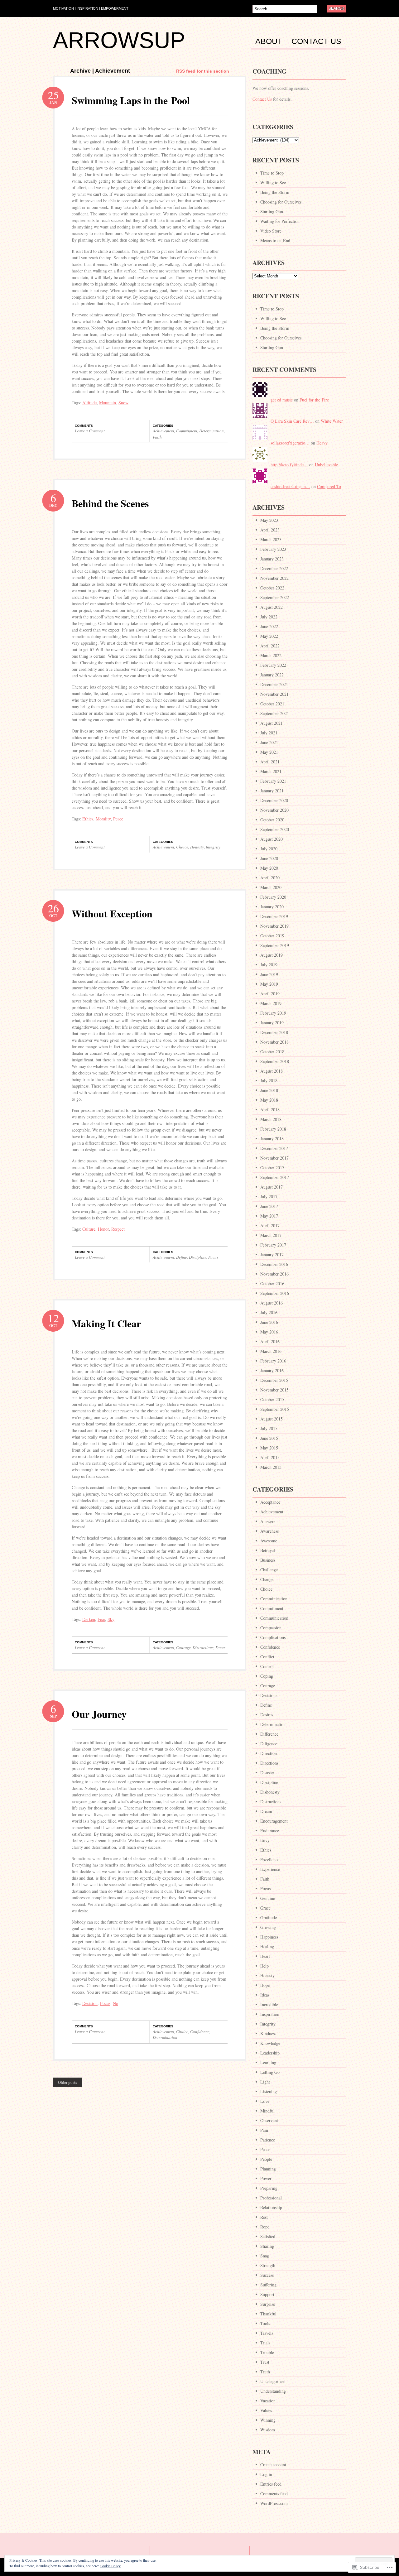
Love (265, 2101)
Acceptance (270, 1502)
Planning (268, 2169)
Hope (265, 1985)
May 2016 (269, 1332)
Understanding (273, 2391)
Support (267, 2294)
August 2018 (272, 1071)
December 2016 (274, 1264)
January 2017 (272, 1254)
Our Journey (99, 1714)
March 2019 (271, 1003)
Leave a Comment (90, 431)
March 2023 (271, 539)
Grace (265, 1908)
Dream (266, 1811)
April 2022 (270, 646)
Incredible (269, 2004)
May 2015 (269, 1448)
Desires (267, 1715)
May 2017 (269, 1216)
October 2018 (272, 1052)
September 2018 (275, 1061)
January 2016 (272, 1370)
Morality (103, 819)
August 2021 (272, 723)
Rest (264, 2217)
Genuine (268, 1898)
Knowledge (270, 2043)
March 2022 (271, 655)
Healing (267, 1946)
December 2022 (274, 568)
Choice (182, 847)
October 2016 (272, 1283)
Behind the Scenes (110, 503)
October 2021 (272, 704)
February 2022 (273, 665)
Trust (265, 2362)
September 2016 (275, 1293)
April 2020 (270, 878)
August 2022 (272, 607)
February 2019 (273, 1013)
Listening (269, 2091)
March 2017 (271, 1235)
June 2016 (269, 1322)
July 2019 (269, 965)
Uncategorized (273, 2381)
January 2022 (272, 675)
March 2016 (271, 1351)
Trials (265, 2343)
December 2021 (274, 684)
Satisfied (268, 2236)
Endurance (270, 1831)
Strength (268, 2265)
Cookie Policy (110, 2566)
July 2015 (269, 1428)
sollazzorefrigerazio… (290, 443)
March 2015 (271, 1467)
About (269, 41)
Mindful (267, 2111)
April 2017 (270, 1226)
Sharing (267, 2246)
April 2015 (270, 1457)
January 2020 (272, 907)
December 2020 (274, 800)
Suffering (268, 2285)
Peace (118, 819)
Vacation (268, 2401)
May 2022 (269, 636)
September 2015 (275, 1409)
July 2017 (269, 1197)
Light (265, 2082)
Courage (183, 1647)
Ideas (265, 1995)
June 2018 (269, 1090)
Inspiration (270, 2014)
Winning (268, 2420)
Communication (274, 1618)
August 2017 (272, 1187)
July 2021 (269, 733)
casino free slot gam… (290, 486)
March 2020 (271, 887)
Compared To (329, 486)
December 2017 (274, 1148)
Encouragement (274, 1821)
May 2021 (269, 752)
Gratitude (269, 1918)
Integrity (213, 847)
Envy (265, 1840)
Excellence (270, 1860)
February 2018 (273, 1129)
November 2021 (274, 694)
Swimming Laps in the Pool (131, 100)
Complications (273, 1637)
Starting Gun (272, 211)
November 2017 (274, 1158)
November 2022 (274, 578)
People (266, 2159)
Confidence (200, 2031)
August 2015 (272, 1419)
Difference (269, 1734)
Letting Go (270, 2072)
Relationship (271, 2207)
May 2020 (269, 868)
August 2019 (272, 955)
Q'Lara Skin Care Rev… (292, 421)
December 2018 (274, 1032)
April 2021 (270, 762)
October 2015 (272, 1399)
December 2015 (274, 1380)
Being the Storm (275, 192)
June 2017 (269, 1206)
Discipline (198, 1257)
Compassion (271, 1628)
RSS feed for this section (203, 71)
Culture (89, 1229)
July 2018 (269, 1081)
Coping (267, 1676)
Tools (265, 2323)
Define (182, 1257)
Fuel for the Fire (314, 400)
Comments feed (274, 2494)
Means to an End (275, 240)
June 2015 (269, 1438)
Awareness (269, 1531)
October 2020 (272, 820)
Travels (267, 2333)
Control (267, 1666)
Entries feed (271, 2484)
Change (267, 1579)
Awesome (269, 1541)
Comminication (274, 1599)
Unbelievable (326, 465)
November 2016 (274, 1274)
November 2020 (274, 810)
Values (266, 2410)
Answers (268, 1521)
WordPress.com (274, 2503)
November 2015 (274, 1390)
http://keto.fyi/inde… (289, 465)
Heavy (322, 443)
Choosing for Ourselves (281, 202)
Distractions (203, 1647)
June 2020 (269, 858)
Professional (271, 2198)
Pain (264, 2130)
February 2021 (273, 781)
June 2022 (269, 626)
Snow (123, 403)
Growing (268, 1927)
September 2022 (275, 597)
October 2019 (272, 936)
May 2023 (269, 520)
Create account (273, 2465)
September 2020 (275, 829)
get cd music (282, 400)
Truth (265, 2372)
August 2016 (272, 1303)
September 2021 (275, 713)
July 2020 (269, 849)
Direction (269, 1753)
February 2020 (273, 897)
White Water (332, 421)
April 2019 (270, 994)
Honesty (197, 847)
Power (266, 2178)
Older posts (67, 2082)
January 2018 (272, 1139)
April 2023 (270, 530)
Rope (265, 2227)
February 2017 (273, 1245)
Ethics (88, 819)
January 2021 (272, 791)
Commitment (187, 431)
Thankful (268, 2314)
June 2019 (269, 974)
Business (268, 1560)
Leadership (270, 2053)
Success (267, 2275)
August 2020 (272, 839)
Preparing (269, 2188)
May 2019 (269, 984)
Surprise (268, 2304)
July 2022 (269, 617)
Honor (103, 1229)
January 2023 (272, 559)
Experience (270, 1869)
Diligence (269, 1744)
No (115, 2003)
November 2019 (274, 926)
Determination (212, 431)
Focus (213, 1257)
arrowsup (119, 40)
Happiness (269, 1937)
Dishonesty (270, 1792)
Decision (90, 2003)
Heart (265, 1956)
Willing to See (273, 183)
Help (264, 1966)
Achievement (163, 431)
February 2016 (273, 1361)
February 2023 (273, 549)
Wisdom (268, 2430)
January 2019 (272, 1023)
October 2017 (272, 1168)
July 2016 (269, 1312)
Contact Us (316, 41)
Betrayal (268, 1550)
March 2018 (271, 1119)
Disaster (267, 1773)
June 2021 (269, 742)
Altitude (89, 403)
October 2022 (272, 588)
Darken (89, 1619)
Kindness (268, 2033)
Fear (101, 1619)
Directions (269, 1763)
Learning (268, 2062)
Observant (269, 2120)
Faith (157, 437)
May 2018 (269, 1100)
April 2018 (270, 1110)
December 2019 (274, 916)
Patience (268, 2140)
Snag (265, 2256)
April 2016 (270, 1341)
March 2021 (271, 771)
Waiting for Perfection (280, 221)
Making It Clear (106, 1323)
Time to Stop (272, 173)
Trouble (267, 2352)
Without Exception (112, 913)
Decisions (269, 1695)
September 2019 (275, 945)
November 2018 (274, 1042)
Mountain (108, 403)
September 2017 (275, 1177)
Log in (266, 2474)
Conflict (267, 1657)
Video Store (271, 231)
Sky (111, 1619)
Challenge (269, 1570)
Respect (118, 1229)
